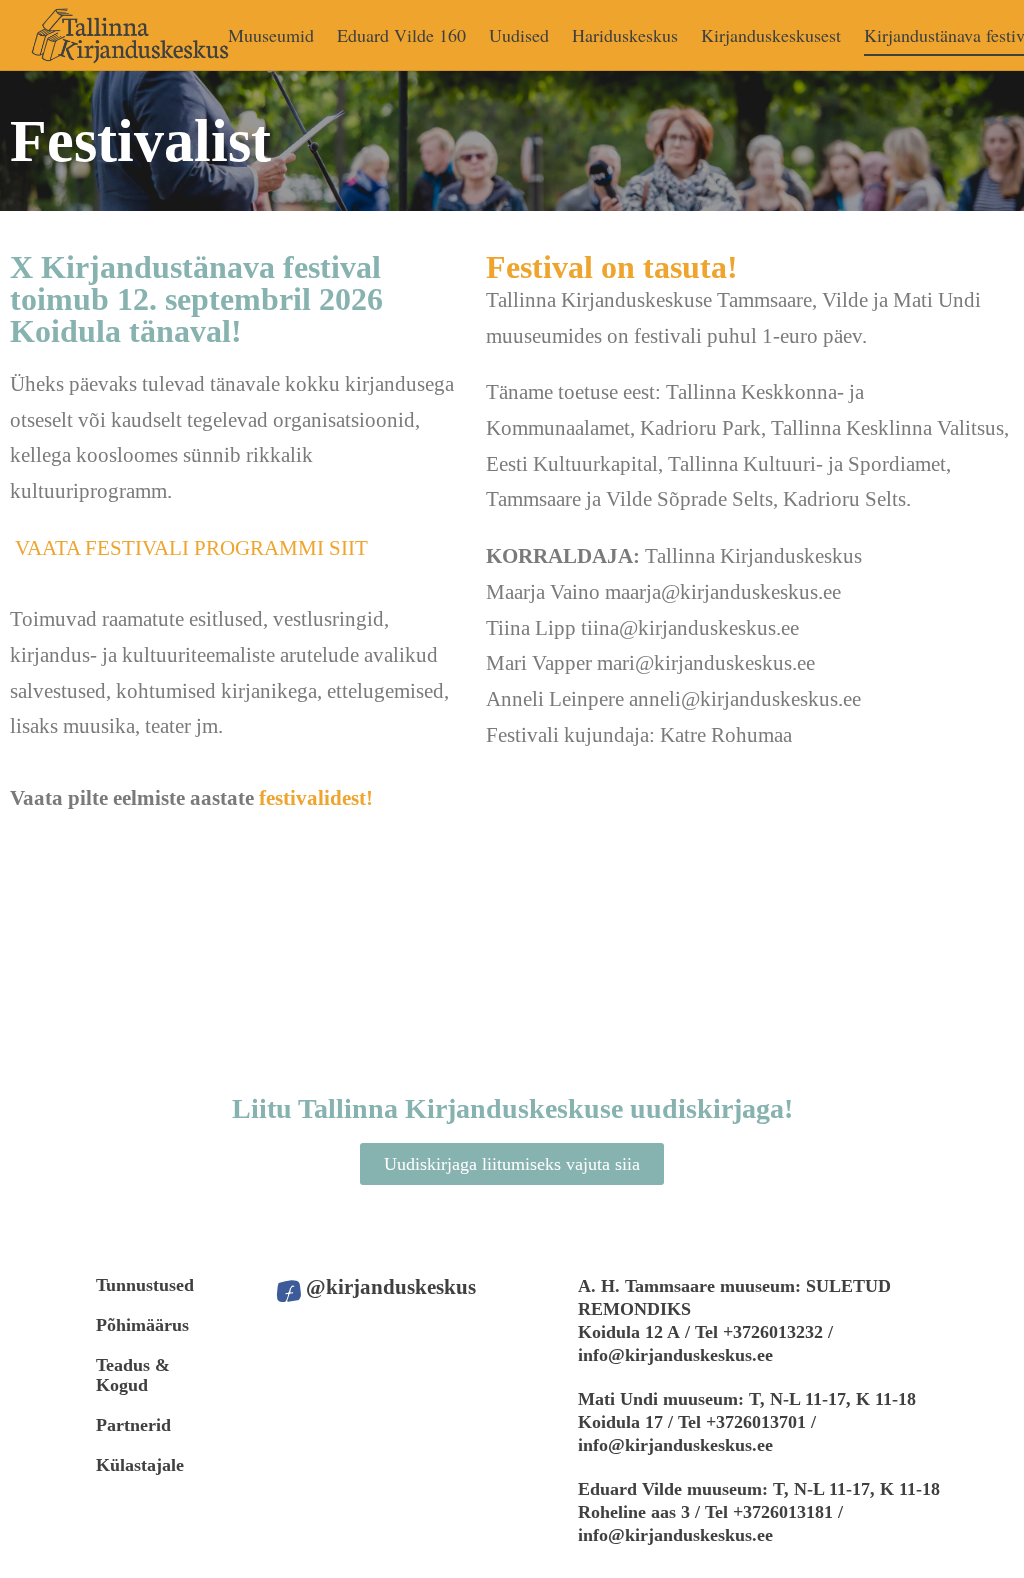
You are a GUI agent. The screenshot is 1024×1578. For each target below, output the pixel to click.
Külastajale (140, 1465)
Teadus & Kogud (133, 1375)
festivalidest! (316, 798)
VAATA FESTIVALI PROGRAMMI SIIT (191, 548)
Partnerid (133, 1425)
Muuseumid (271, 35)
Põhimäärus (142, 1325)
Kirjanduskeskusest (771, 35)
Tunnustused (145, 1285)
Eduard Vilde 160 (401, 35)
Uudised (519, 35)
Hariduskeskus (625, 35)
